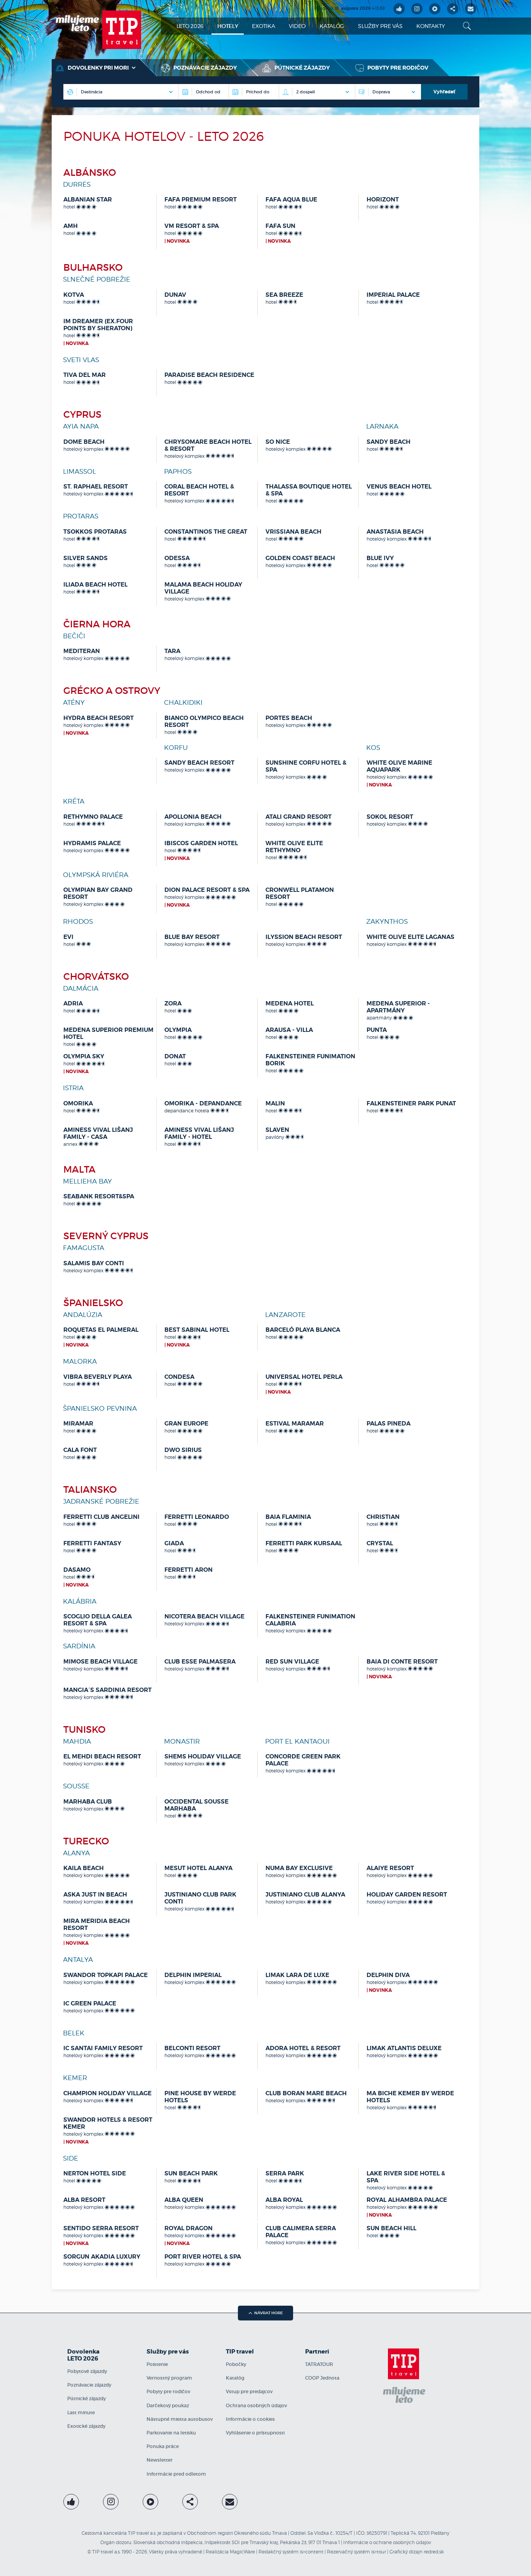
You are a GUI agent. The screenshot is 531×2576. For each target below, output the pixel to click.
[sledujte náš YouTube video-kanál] (435, 9)
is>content (312, 2552)
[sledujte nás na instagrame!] (417, 9)
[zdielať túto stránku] (453, 9)
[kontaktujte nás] (230, 2502)
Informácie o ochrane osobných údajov (387, 2542)
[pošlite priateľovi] (471, 9)
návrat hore (269, 2313)
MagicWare (242, 2552)
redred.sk (434, 2552)
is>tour (379, 2552)
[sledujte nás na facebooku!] (399, 9)
